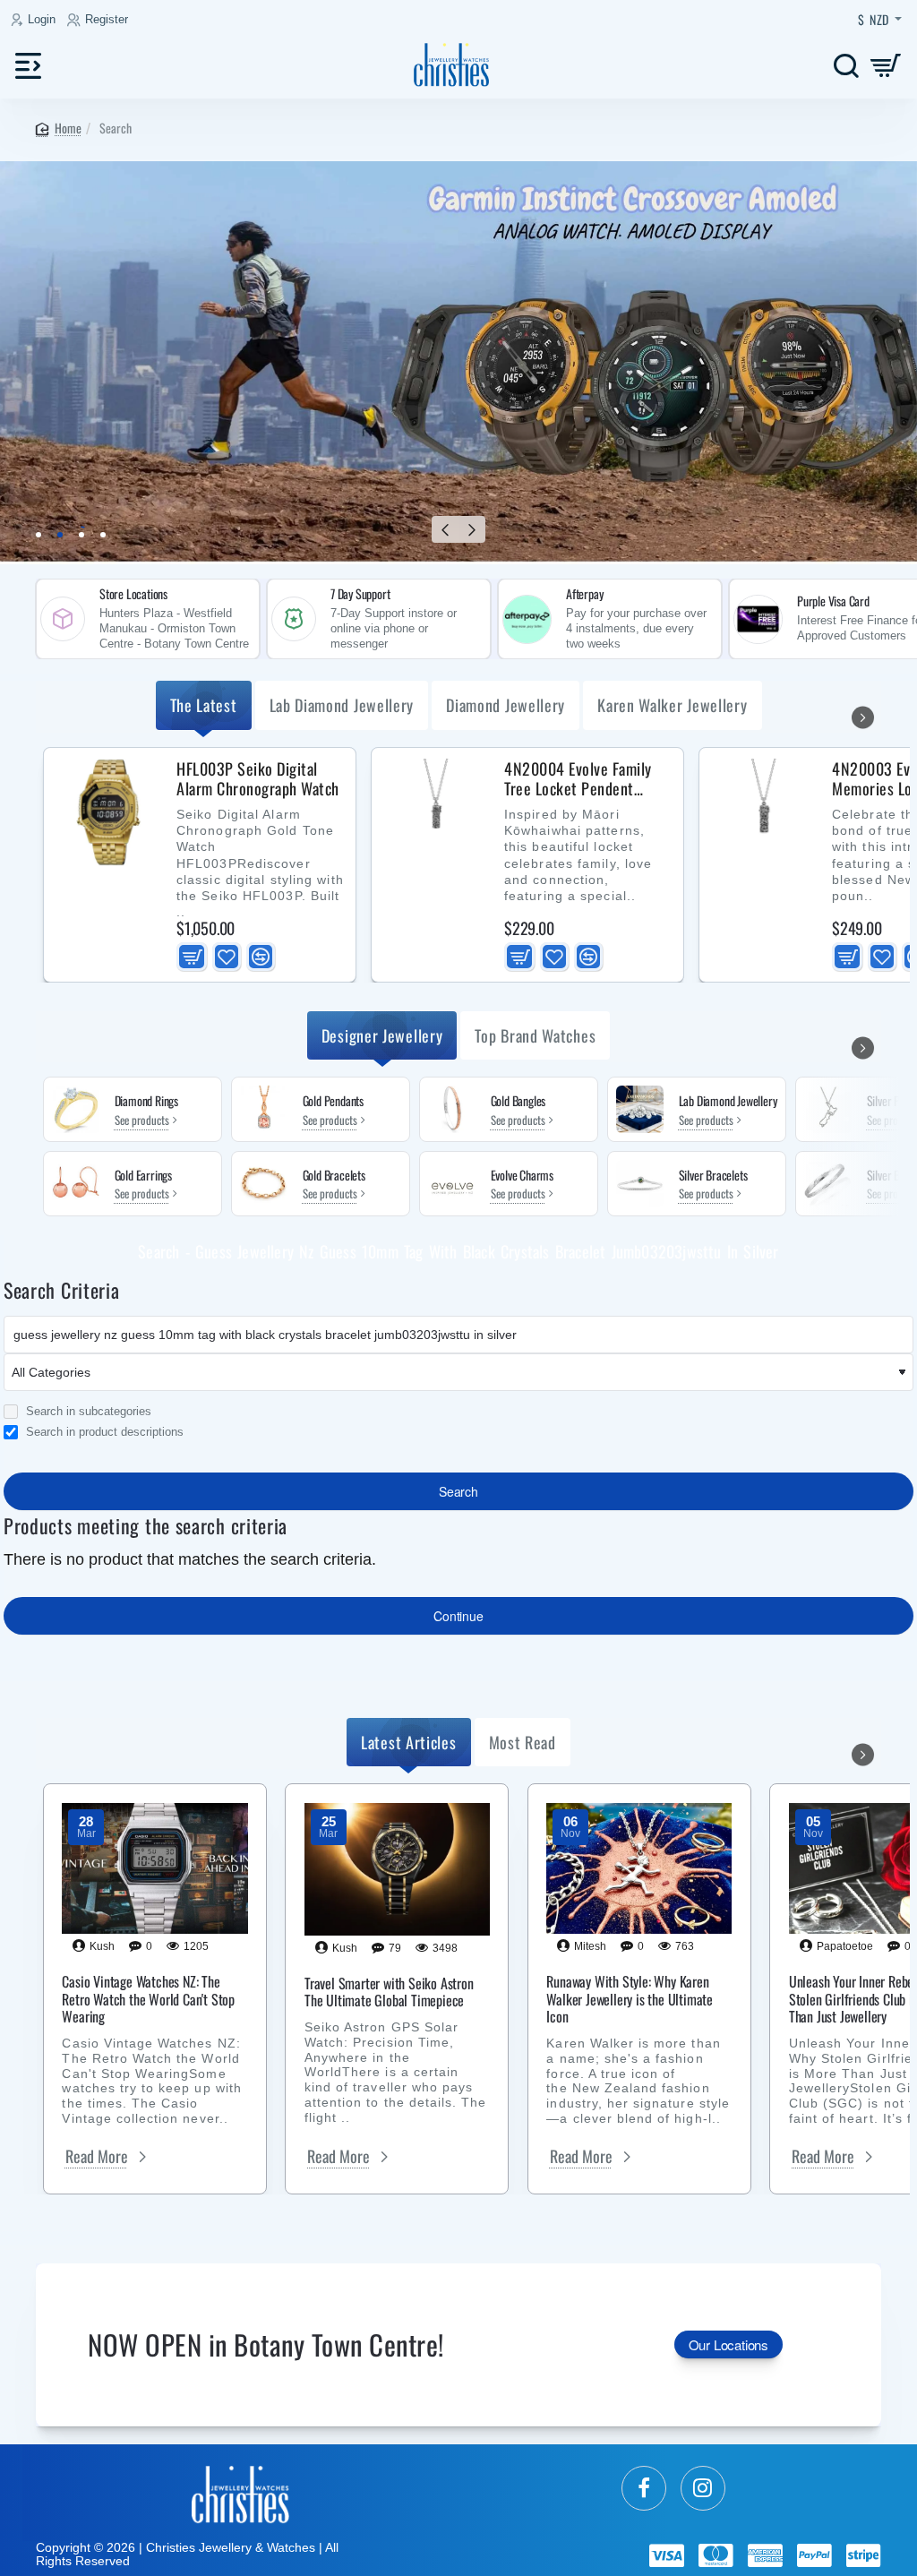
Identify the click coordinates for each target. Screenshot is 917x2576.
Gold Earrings (143, 1176)
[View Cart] (886, 65)
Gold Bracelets (334, 1176)
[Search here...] (846, 65)
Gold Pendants (333, 1101)
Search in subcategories (87, 1412)
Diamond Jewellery (506, 705)
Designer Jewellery (382, 1035)
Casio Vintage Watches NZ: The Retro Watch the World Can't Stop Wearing (148, 1999)
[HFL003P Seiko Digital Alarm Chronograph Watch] (108, 812)
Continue (458, 1616)
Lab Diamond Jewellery (342, 705)
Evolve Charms (522, 1176)
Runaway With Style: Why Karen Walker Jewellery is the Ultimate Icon (630, 1999)
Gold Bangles (518, 1101)
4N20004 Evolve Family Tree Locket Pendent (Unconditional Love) (578, 779)
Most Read (523, 1742)
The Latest (204, 705)
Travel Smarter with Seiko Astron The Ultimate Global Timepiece (389, 1992)
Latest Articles (409, 1742)
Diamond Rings (146, 1101)
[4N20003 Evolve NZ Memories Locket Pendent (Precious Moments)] (764, 812)
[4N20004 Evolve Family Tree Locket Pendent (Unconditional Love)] (436, 812)
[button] (445, 529)
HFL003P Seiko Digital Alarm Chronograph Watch (258, 779)
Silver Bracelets (713, 1176)
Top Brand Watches (535, 1035)
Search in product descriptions (103, 1432)
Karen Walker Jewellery (672, 705)
